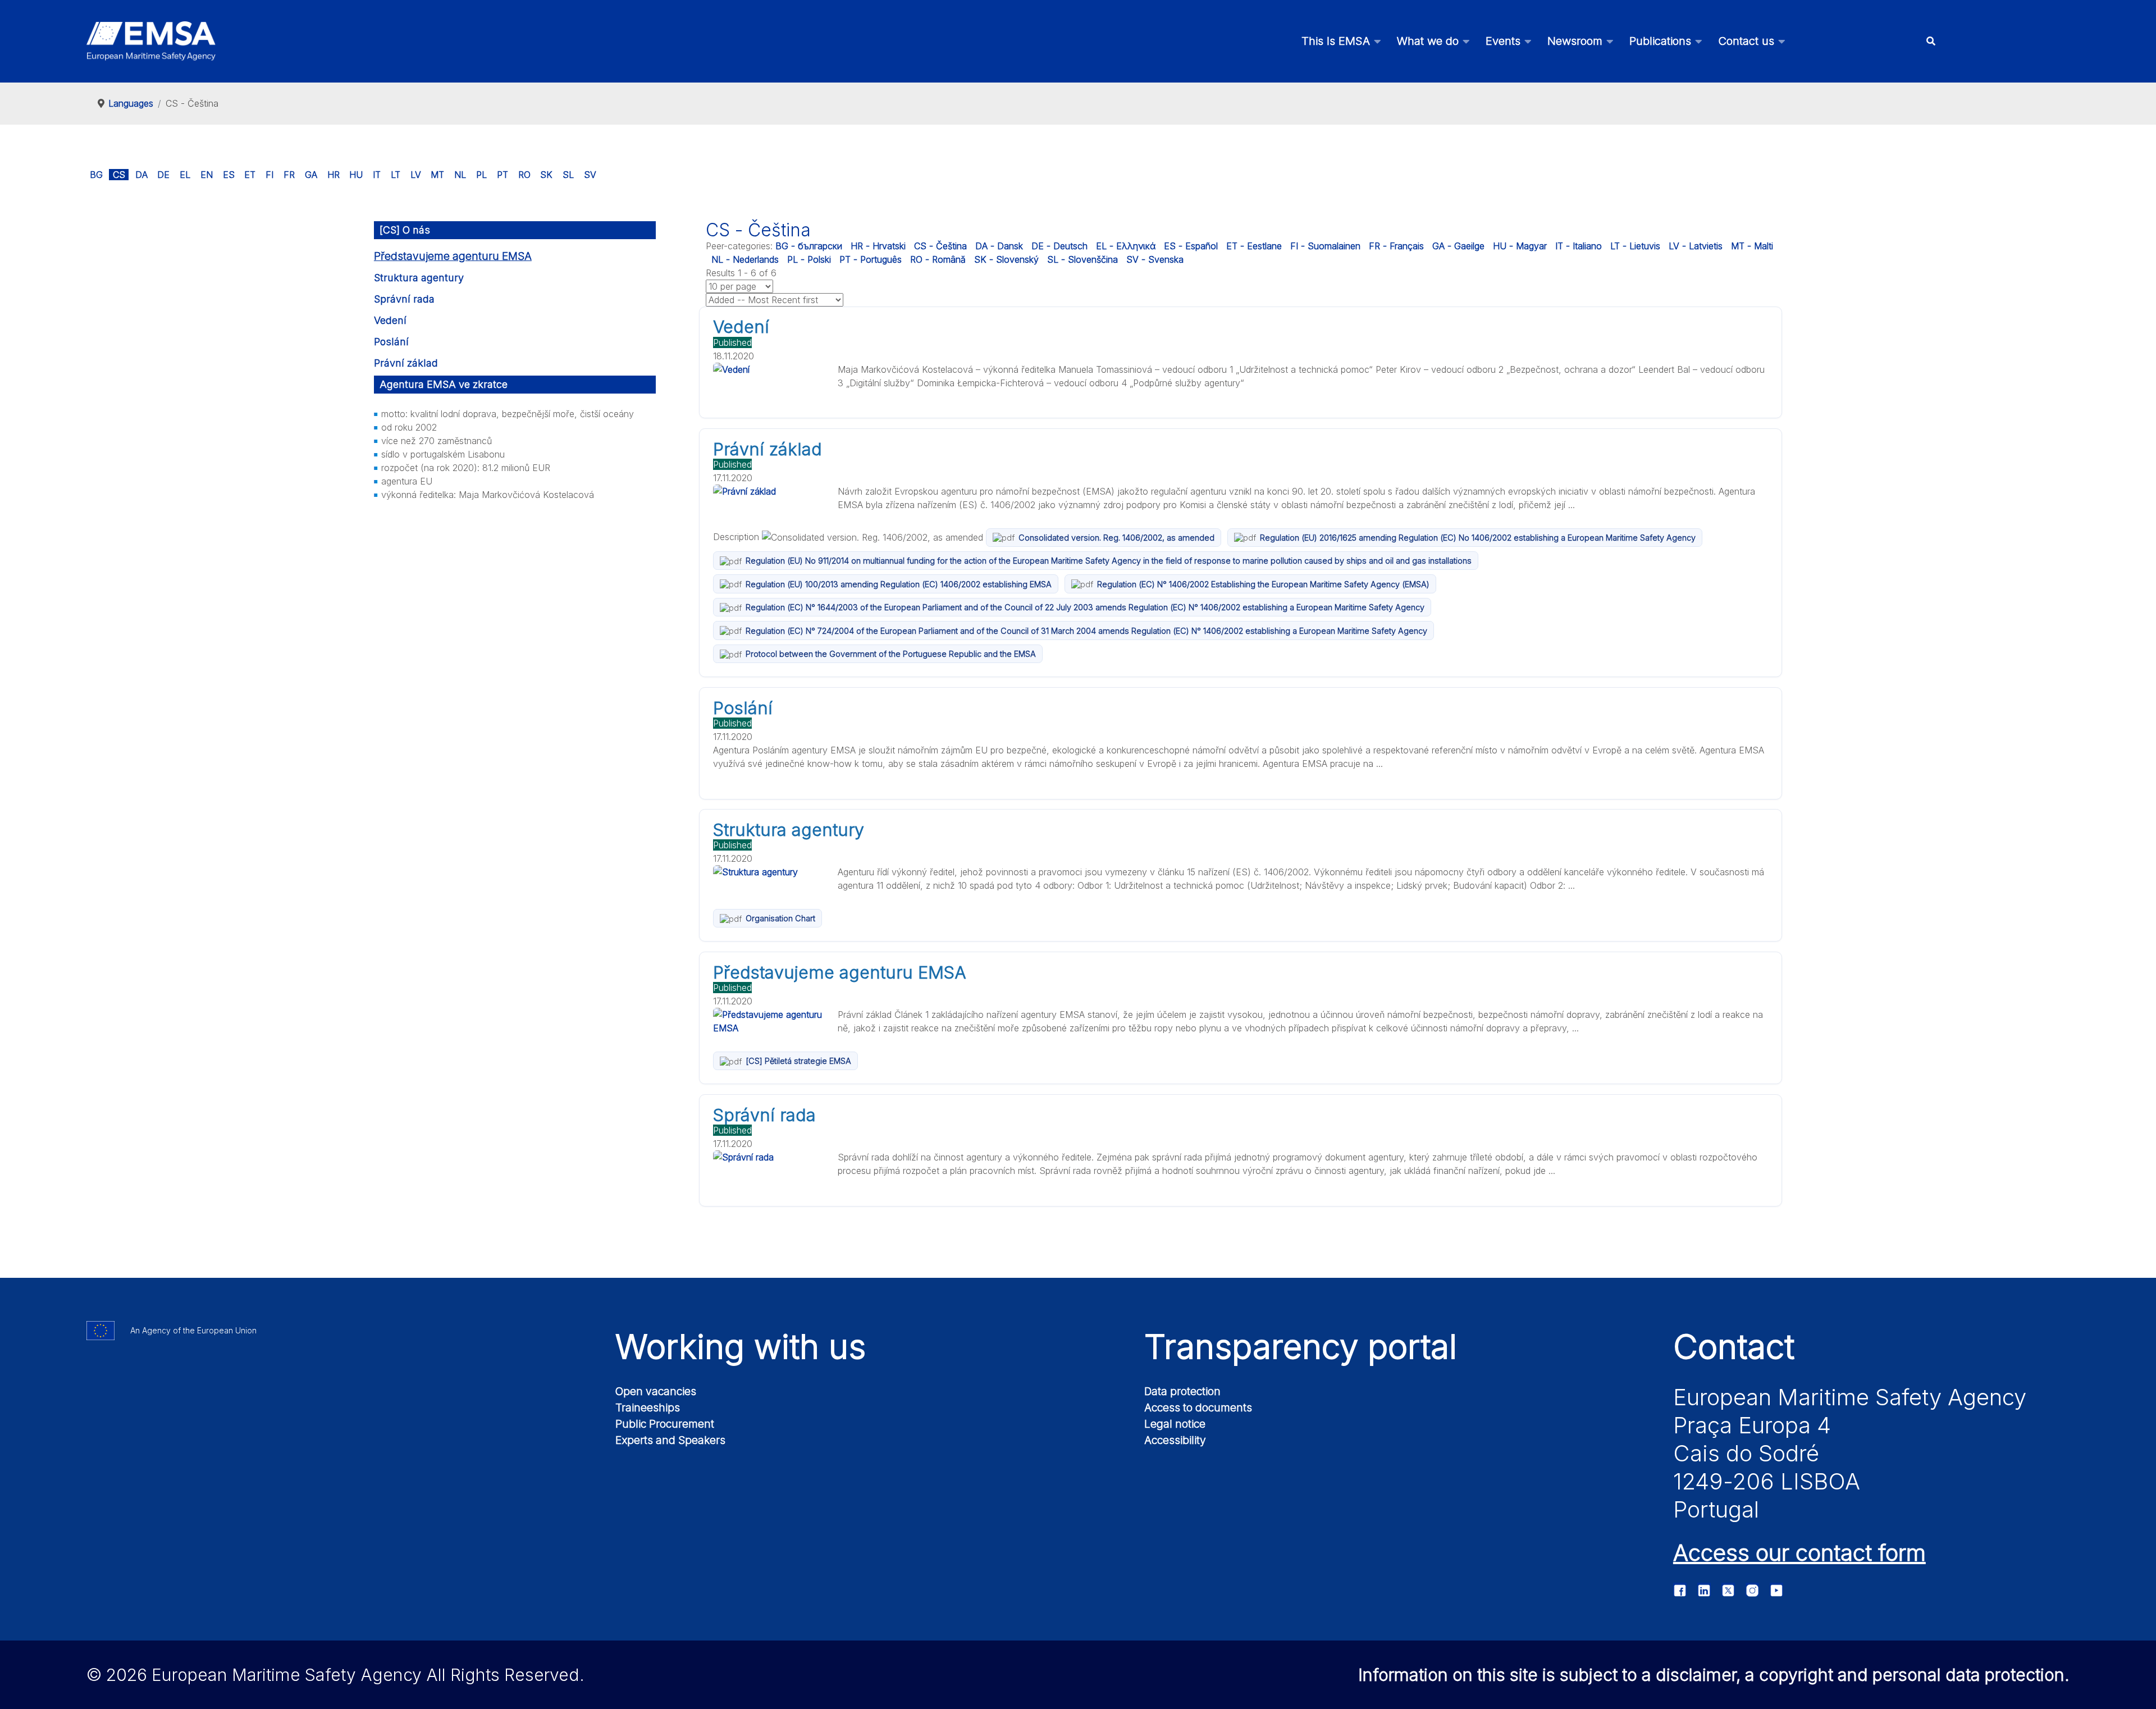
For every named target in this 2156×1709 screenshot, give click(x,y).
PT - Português (871, 259)
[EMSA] (151, 41)
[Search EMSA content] (1931, 41)
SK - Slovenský (1006, 259)
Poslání (391, 342)
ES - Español (1191, 246)
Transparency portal (1301, 1346)
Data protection (1182, 1391)
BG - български (809, 246)
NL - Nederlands (745, 259)
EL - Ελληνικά (1126, 246)
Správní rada (404, 299)
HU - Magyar (1520, 246)
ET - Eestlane (1254, 246)
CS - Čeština (940, 246)
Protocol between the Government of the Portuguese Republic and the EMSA (891, 654)
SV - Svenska (1155, 259)
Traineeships (648, 1408)
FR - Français (1396, 246)
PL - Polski (809, 259)
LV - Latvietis (1696, 246)
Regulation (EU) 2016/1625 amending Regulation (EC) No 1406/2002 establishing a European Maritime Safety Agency (1478, 538)
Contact (1734, 1346)
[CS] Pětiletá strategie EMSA (798, 1061)
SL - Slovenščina (1082, 259)
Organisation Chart (780, 918)
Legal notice (1175, 1424)
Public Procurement (665, 1424)
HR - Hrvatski (878, 246)
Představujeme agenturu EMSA (453, 256)
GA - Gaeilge (1458, 246)
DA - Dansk (999, 246)
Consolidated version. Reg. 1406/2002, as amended (1116, 538)
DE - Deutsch (1059, 246)
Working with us (741, 1346)
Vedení (390, 320)
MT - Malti (1752, 246)
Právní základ (406, 363)
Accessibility (1175, 1440)
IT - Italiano (1579, 246)
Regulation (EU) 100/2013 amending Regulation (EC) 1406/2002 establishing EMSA (899, 584)
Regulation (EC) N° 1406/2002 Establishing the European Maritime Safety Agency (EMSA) (1263, 584)
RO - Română (938, 259)
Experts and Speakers (670, 1440)
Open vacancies (656, 1391)
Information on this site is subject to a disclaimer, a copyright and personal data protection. (1714, 1675)
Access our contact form (1799, 1553)
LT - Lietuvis (1635, 246)
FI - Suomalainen (1325, 246)
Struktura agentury (419, 278)
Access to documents (1198, 1408)
